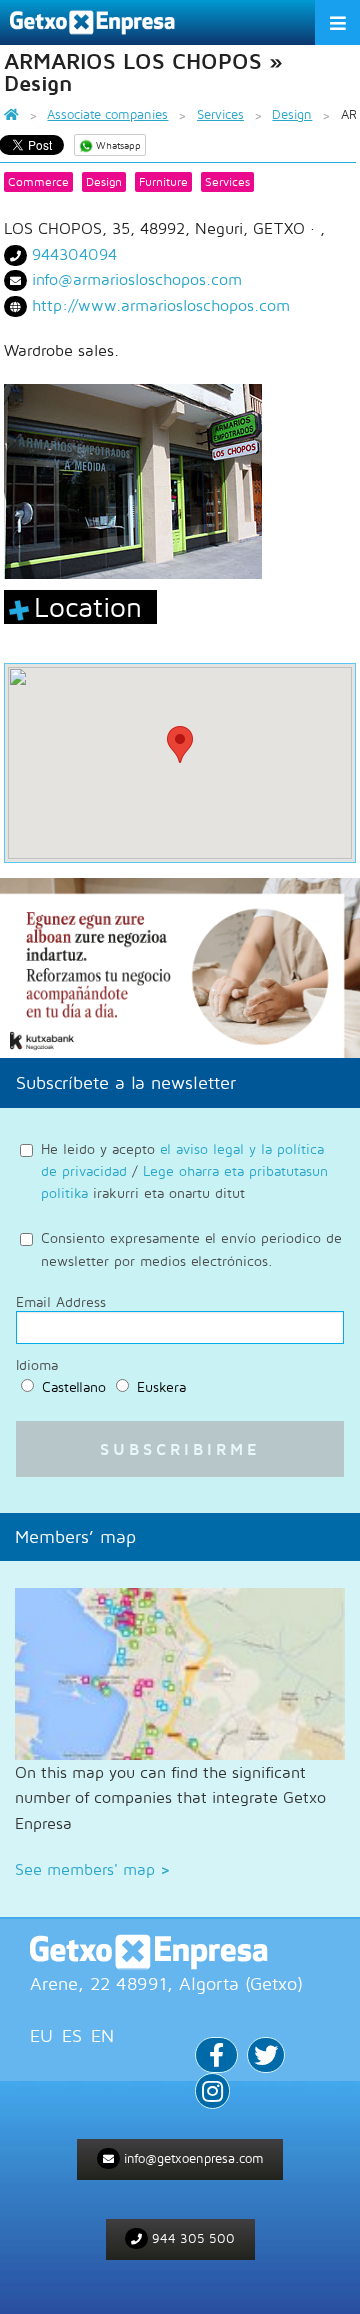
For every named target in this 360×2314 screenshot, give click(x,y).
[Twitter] (266, 2057)
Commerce (38, 181)
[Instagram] (212, 2093)
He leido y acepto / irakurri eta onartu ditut (184, 1171)
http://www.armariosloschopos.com (161, 305)
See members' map (92, 1869)
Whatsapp (117, 145)
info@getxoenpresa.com (192, 2158)
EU (41, 2035)
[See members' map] (180, 1674)
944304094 (74, 254)
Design (104, 181)
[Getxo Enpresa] (180, 1952)
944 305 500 (191, 2238)
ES (72, 2035)
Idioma (37, 1365)
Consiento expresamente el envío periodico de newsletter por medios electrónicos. (191, 1248)
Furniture (163, 181)
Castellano (74, 1386)
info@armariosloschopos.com (137, 279)
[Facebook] (216, 2057)
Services (227, 181)
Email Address (61, 1302)
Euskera (161, 1386)
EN (102, 2035)
